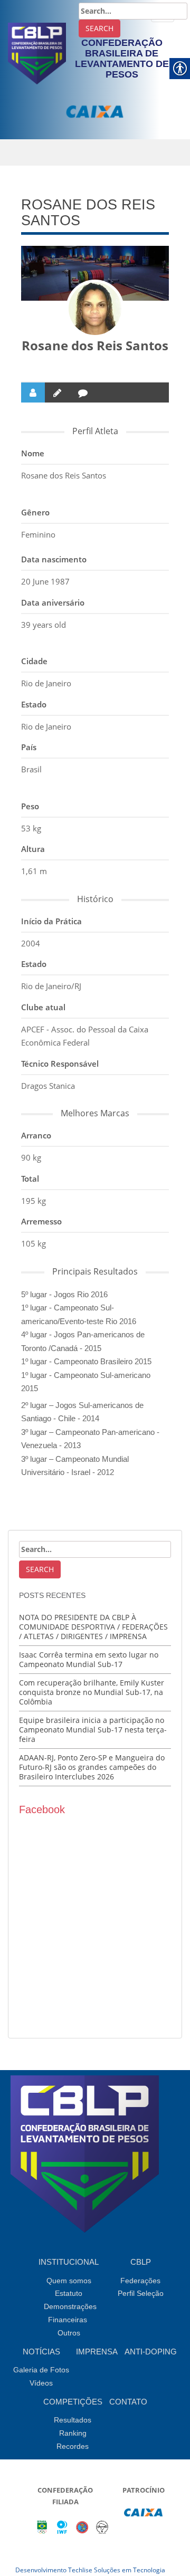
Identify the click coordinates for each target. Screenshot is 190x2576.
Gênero (35, 512)
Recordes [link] (73, 2446)
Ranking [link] (73, 2433)
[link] (37, 52)
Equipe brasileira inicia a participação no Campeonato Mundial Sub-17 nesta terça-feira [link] (93, 1730)
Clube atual (43, 1007)
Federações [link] (140, 2281)
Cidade (34, 661)
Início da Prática (51, 921)
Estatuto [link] (69, 2293)
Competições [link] (73, 2402)
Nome (33, 453)
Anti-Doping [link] (151, 2352)
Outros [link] (69, 2333)
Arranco (36, 1135)
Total (30, 1179)
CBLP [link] (141, 2262)
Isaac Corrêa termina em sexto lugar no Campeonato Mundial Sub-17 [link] (89, 1659)
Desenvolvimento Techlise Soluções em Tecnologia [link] (90, 2570)
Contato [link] (128, 2402)
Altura (33, 849)
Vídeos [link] (41, 2383)
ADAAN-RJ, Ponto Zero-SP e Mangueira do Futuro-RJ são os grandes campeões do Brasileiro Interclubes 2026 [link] (92, 1767)
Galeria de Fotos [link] (41, 2370)
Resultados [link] (73, 2420)
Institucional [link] (69, 2262)
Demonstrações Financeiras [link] (70, 2313)
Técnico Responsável (60, 1064)
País (29, 747)
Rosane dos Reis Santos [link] (95, 345)
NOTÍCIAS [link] (41, 2352)
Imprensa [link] (97, 2352)
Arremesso (41, 1221)
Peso (30, 806)
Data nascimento (54, 559)
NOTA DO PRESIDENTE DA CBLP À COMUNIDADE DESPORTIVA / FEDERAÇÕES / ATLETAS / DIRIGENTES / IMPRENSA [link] (93, 1627)
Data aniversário (53, 602)
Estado (34, 704)
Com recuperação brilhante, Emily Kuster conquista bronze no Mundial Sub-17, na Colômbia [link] (92, 1692)
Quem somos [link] (69, 2281)
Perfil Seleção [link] (141, 2293)
